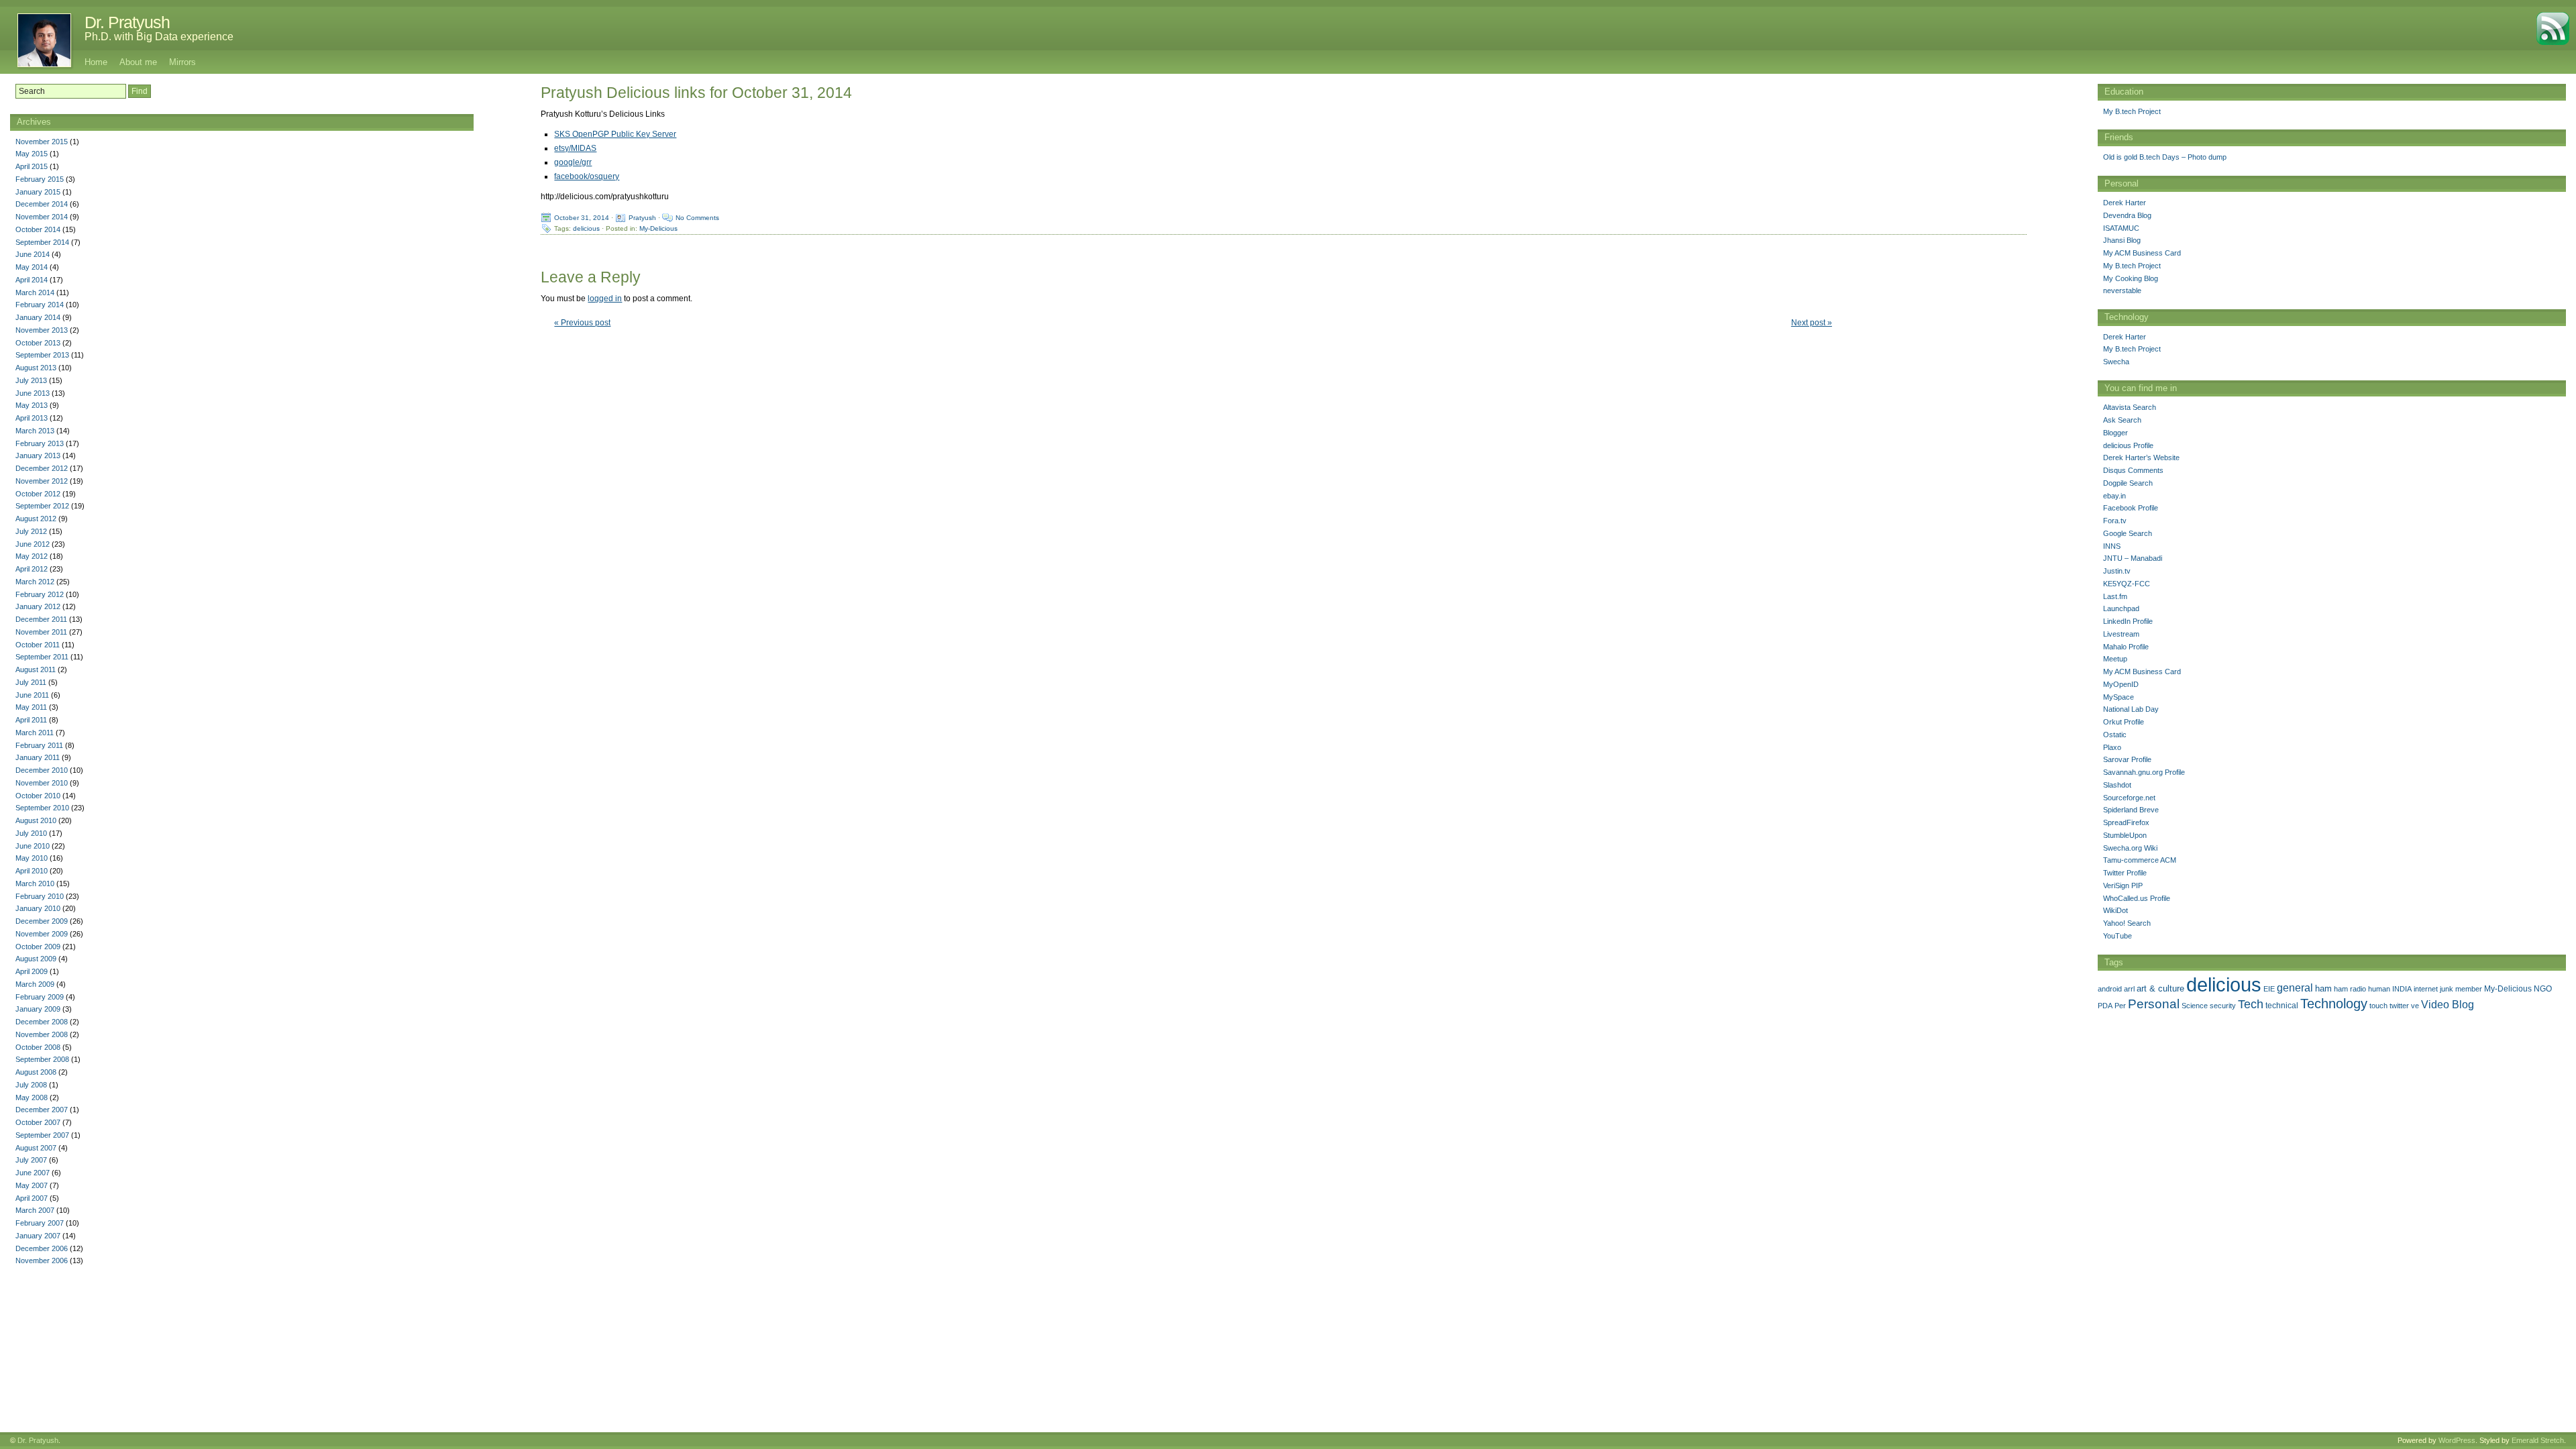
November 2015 (42, 142)
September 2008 (42, 1059)
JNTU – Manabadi (2133, 558)
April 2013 (32, 418)
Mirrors (182, 62)
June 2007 (33, 1173)
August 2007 (36, 1148)
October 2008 (38, 1047)
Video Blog (2448, 1005)
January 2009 (38, 1009)
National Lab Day (2131, 709)
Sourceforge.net (2129, 798)
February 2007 (40, 1223)
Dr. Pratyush (127, 22)
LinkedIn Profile (2128, 621)
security (2223, 1006)
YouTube (2117, 936)
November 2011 (41, 632)
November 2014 (42, 217)
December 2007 (42, 1110)
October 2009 (38, 947)
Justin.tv (2117, 571)
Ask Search (2122, 420)
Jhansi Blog (2122, 240)
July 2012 (31, 531)
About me (138, 62)
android (2110, 989)
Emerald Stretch (2538, 1440)
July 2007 (31, 1160)
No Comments (697, 218)
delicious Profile (2128, 445)
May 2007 (32, 1185)
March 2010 (35, 883)
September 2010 (42, 808)
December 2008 (42, 1022)
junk (2447, 989)
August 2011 (36, 669)
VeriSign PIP (2123, 885)
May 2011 (31, 707)
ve (2415, 1006)
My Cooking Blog (2131, 278)
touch (2378, 1006)
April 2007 (32, 1198)
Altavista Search (2130, 407)
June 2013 (33, 393)
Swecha (2116, 362)
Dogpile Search (2128, 483)
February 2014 (40, 305)
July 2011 (31, 682)
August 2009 (36, 959)
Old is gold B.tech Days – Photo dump (2165, 157)
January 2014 (38, 317)
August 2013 (36, 368)
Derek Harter (2125, 203)
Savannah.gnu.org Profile (2144, 772)
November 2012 (42, 481)
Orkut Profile (2124, 722)
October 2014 (38, 229)
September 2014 (42, 242)
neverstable (2122, 290)
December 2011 (41, 619)
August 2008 (36, 1072)
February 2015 (40, 179)
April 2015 (32, 166)
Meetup (2115, 659)
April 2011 (31, 720)
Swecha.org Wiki (2130, 848)
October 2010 (38, 796)
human (2379, 989)
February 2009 (40, 997)
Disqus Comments (2133, 470)
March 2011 (35, 733)
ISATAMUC (2121, 228)
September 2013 (42, 355)
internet (2426, 989)
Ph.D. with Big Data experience (159, 37)
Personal (2154, 1004)
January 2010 (38, 908)
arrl (2129, 989)
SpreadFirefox (2126, 822)
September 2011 (42, 657)
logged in (605, 299)
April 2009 (32, 971)
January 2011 (38, 757)
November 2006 (42, 1260)
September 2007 (42, 1135)
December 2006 (42, 1248)
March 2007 (35, 1210)
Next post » (1812, 323)
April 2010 (32, 871)
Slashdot (2117, 785)
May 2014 (32, 267)
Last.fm (2115, 596)
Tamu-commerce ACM (2140, 860)
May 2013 (32, 405)
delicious (586, 228)
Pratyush (642, 218)
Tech (2251, 1004)
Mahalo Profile (2126, 647)
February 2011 (39, 745)
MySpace (2118, 697)
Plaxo (2112, 747)
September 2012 (42, 506)
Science (2195, 1006)
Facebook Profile (2131, 508)
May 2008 (32, 1097)
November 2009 (42, 934)
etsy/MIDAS (575, 148)
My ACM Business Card (2142, 253)
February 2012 (40, 594)
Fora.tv (2115, 521)
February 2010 (40, 896)
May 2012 (32, 556)
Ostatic (2115, 735)
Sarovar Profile (2127, 759)
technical (2282, 1006)
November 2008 (42, 1034)
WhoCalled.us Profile (2137, 898)
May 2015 (32, 154)
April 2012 (32, 569)
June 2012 (33, 544)
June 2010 (33, 846)
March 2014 (35, 292)
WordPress (2457, 1440)
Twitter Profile (2125, 873)
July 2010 (31, 833)
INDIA (2402, 989)
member (2469, 989)
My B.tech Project (2132, 111)
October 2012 (38, 494)
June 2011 (32, 695)
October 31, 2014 (582, 218)
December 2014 (42, 204)
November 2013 (42, 330)
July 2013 (31, 380)
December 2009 (42, 921)
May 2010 (32, 858)
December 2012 (42, 468)
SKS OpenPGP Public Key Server (615, 134)
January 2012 (38, 606)
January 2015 (38, 192)
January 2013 (38, 455)
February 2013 (40, 443)
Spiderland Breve (2131, 810)
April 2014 (32, 280)
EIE (2269, 989)
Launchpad (2121, 608)
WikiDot (2115, 910)
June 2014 (33, 254)
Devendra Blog (2127, 215)
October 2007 (38, 1122)
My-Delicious (658, 228)
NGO (2543, 989)
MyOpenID (2121, 684)
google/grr (573, 162)
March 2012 (35, 582)
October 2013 (38, 343)
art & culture (2160, 988)
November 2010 (42, 783)
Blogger (2115, 433)
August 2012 (36, 519)
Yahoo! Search (2127, 923)
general (2295, 987)
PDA (2105, 1006)
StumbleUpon (2125, 835)
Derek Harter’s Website (2141, 458)
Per (2120, 1006)
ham (2323, 988)
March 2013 (35, 431)
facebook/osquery (587, 176)
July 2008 (31, 1085)
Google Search (2128, 533)
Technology (2334, 1004)
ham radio (2350, 989)
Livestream (2121, 634)
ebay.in (2114, 496)
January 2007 (38, 1236)
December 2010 (42, 770)
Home (96, 62)
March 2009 (35, 984)
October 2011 (38, 645)
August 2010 (36, 820)
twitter (2399, 1006)
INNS (2112, 546)
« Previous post (582, 323)
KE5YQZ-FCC (2127, 584)
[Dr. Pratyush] (37, 40)
